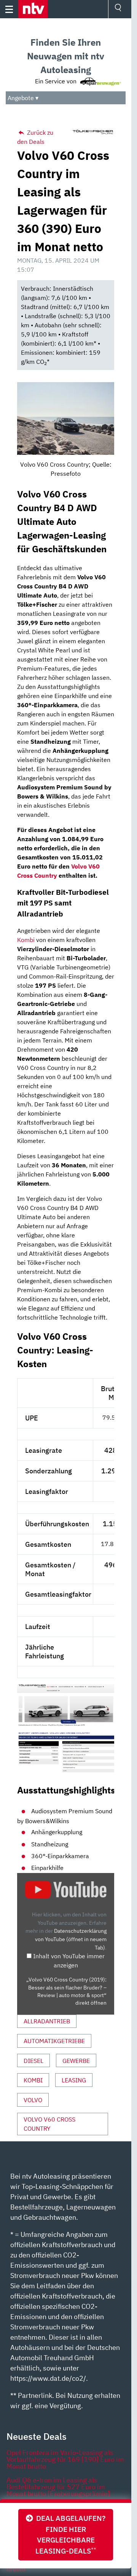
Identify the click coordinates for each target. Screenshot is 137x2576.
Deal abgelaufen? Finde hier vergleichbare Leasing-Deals (69, 2534)
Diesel (33, 2061)
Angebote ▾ (23, 98)
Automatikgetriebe (54, 2041)
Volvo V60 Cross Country (49, 2124)
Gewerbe (76, 2061)
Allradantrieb (47, 2021)
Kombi (26, 940)
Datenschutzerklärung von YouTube (71, 1939)
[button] (33, 9)
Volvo (33, 2100)
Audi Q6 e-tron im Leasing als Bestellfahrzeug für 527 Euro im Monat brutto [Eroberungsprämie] (58, 2487)
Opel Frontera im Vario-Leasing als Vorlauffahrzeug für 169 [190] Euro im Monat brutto (65, 2459)
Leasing (74, 2080)
